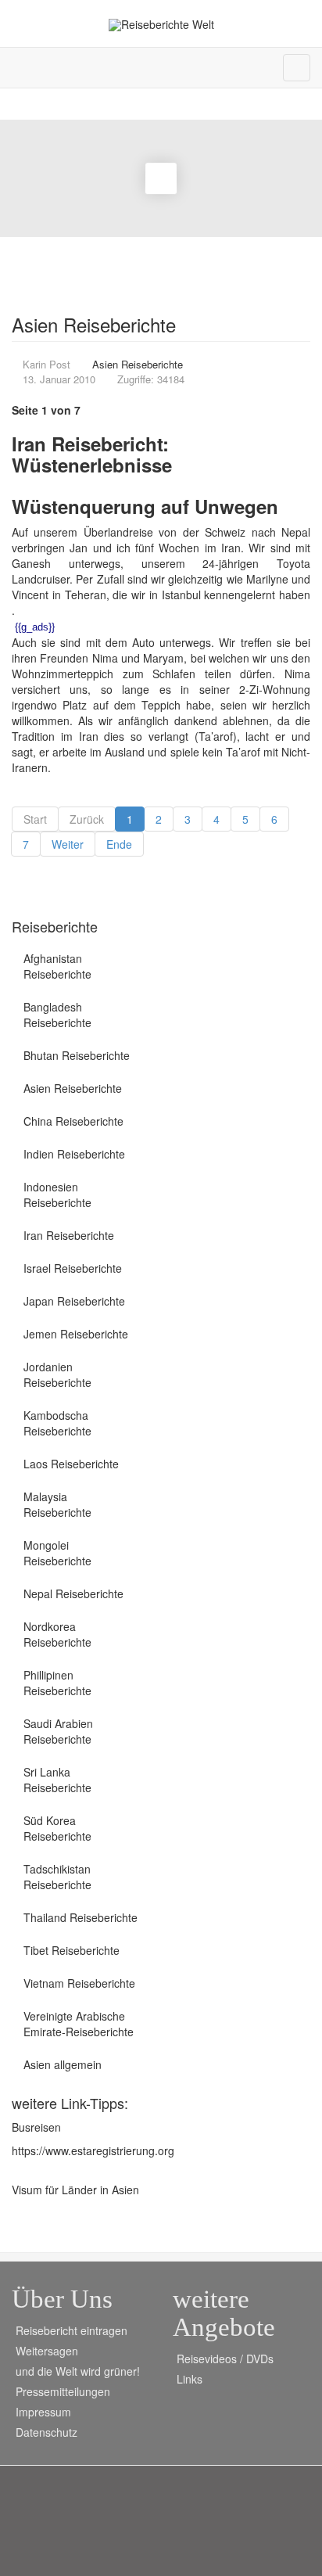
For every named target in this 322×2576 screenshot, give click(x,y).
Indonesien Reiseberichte (57, 1195)
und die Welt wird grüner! (78, 2371)
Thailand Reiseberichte (80, 1917)
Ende (119, 844)
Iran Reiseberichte (69, 1235)
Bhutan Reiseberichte (77, 1055)
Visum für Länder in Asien (75, 2190)
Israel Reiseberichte (73, 1268)
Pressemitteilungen (63, 2391)
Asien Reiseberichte (73, 1088)
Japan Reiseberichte (74, 1301)
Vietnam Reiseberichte (79, 1983)
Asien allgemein (63, 2064)
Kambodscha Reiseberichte (57, 1423)
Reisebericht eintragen (72, 2330)
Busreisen (36, 2127)
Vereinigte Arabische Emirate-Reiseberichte (79, 2024)
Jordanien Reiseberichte (57, 1374)
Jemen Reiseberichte (76, 1334)
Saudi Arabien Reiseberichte (58, 1731)
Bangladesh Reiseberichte (57, 1015)
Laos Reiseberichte (71, 1464)
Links (190, 2379)
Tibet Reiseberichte (72, 1950)
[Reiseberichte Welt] (161, 25)
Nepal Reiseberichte (73, 1593)
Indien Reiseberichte (74, 1154)
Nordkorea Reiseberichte (57, 1634)
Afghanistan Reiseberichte (57, 966)
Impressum (43, 2412)
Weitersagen (47, 2351)
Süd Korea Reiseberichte (57, 1828)
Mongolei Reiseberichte (57, 1553)
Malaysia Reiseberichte (57, 1504)
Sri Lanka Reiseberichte (57, 1780)
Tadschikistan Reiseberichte (57, 1877)
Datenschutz (47, 2432)
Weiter (68, 844)
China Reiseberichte (73, 1121)
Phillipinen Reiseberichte (57, 1683)
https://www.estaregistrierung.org (93, 2150)
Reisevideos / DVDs (225, 2359)
